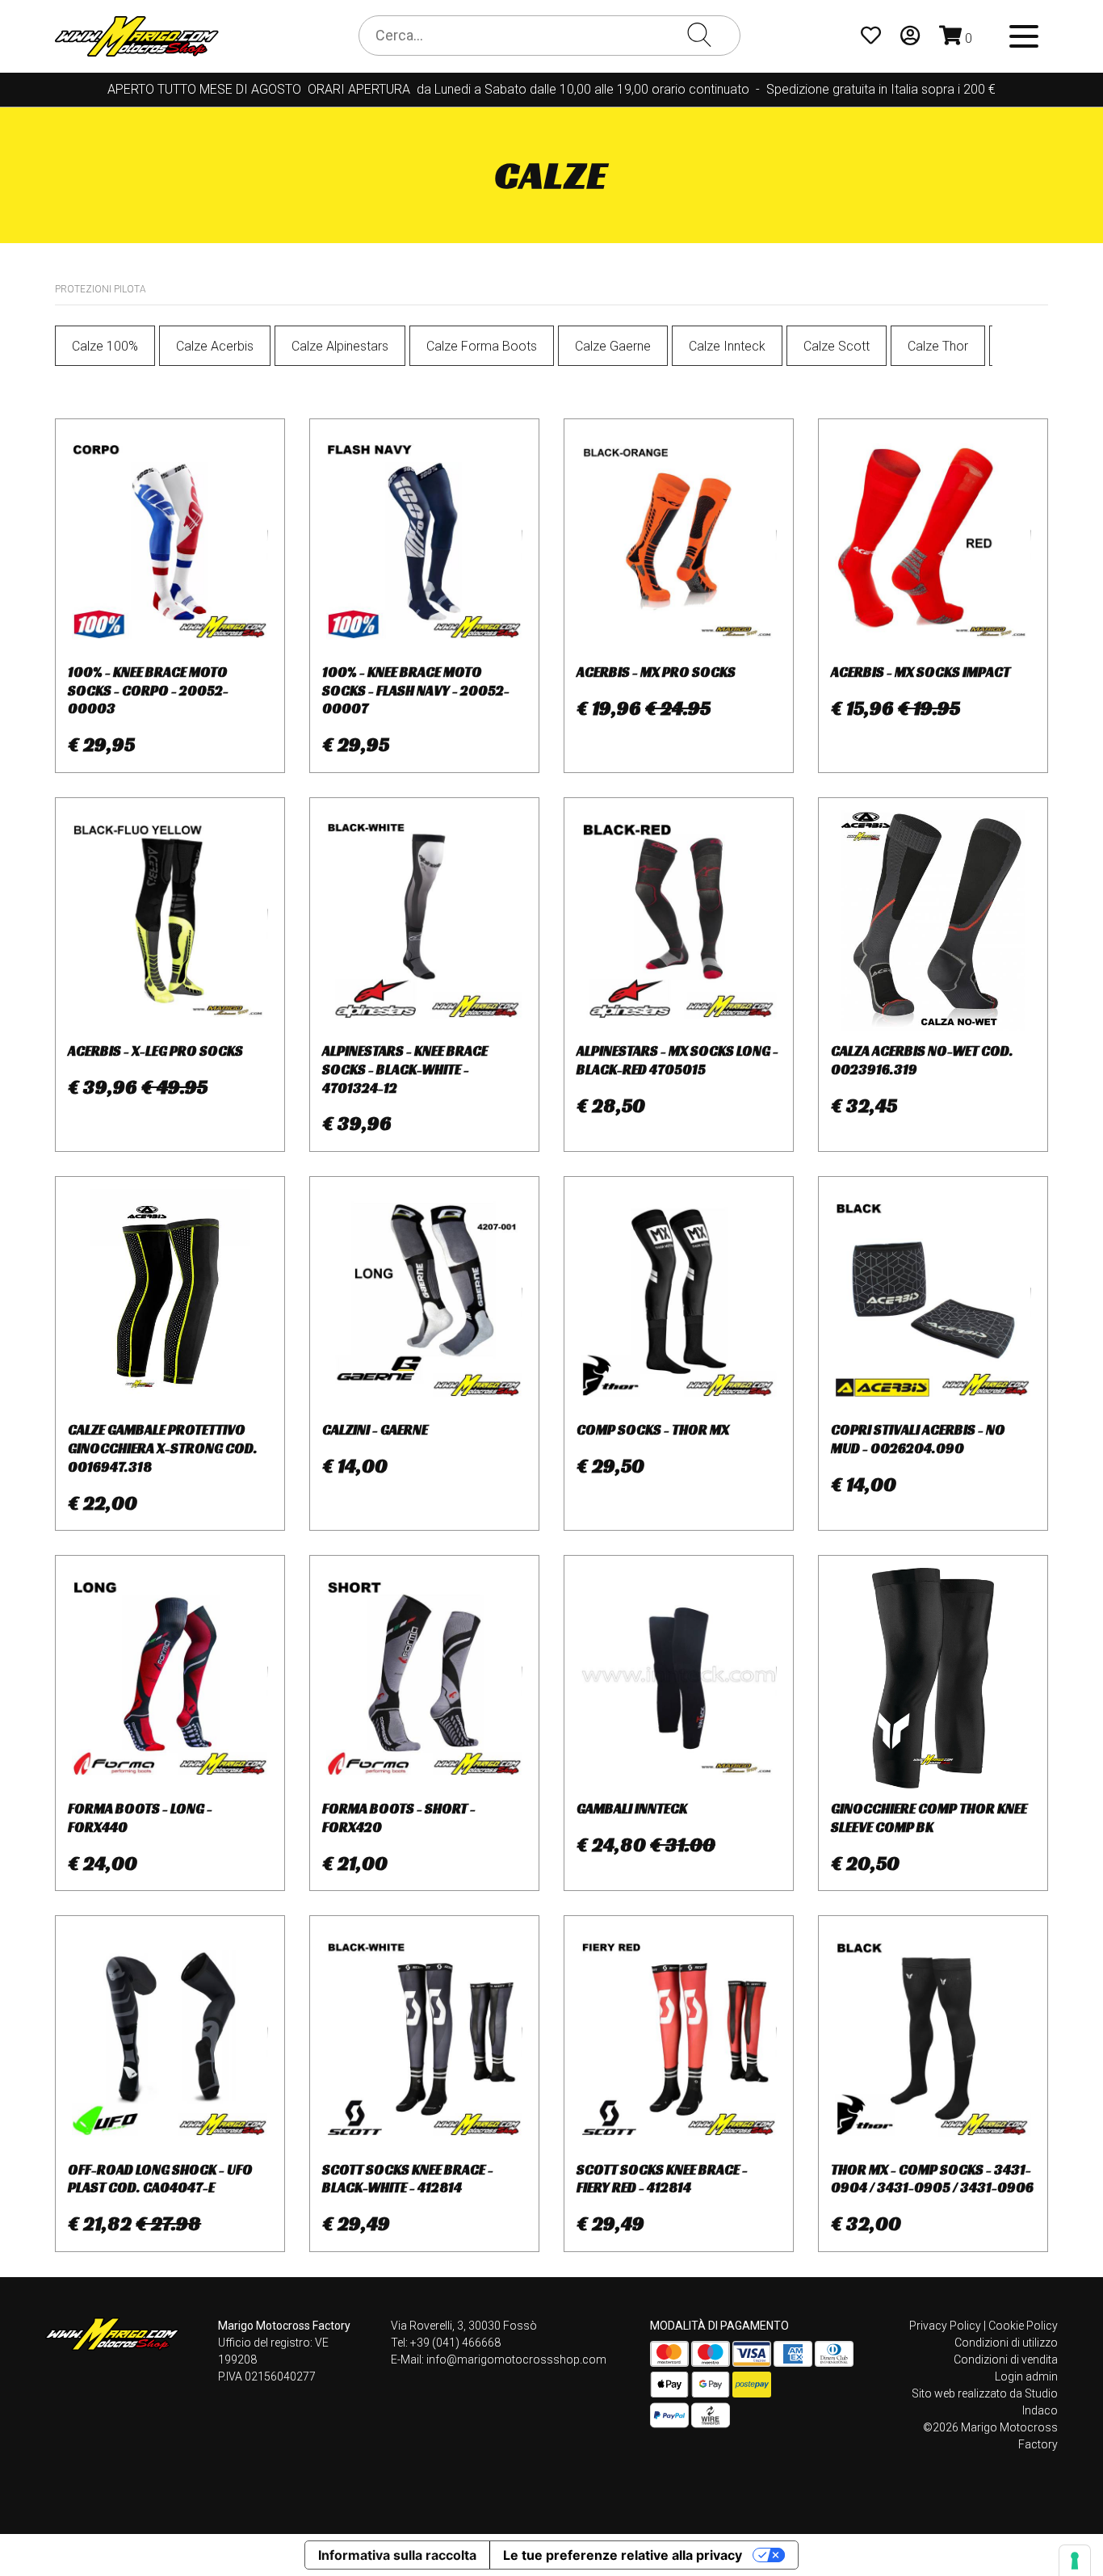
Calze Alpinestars (340, 346)
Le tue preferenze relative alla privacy (623, 2555)
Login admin (1026, 2376)
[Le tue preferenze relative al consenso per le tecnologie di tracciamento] (1075, 2561)
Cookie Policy (1023, 2326)
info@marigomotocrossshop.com (516, 2360)
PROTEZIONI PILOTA (101, 289)
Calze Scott (837, 346)
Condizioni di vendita (1006, 2360)
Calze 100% (105, 346)
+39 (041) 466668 (455, 2343)
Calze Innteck (727, 346)
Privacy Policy (945, 2326)
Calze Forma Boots (482, 346)
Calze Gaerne (613, 346)
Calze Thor (938, 346)
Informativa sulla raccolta (397, 2555)
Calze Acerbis (215, 346)
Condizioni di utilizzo (1006, 2343)
